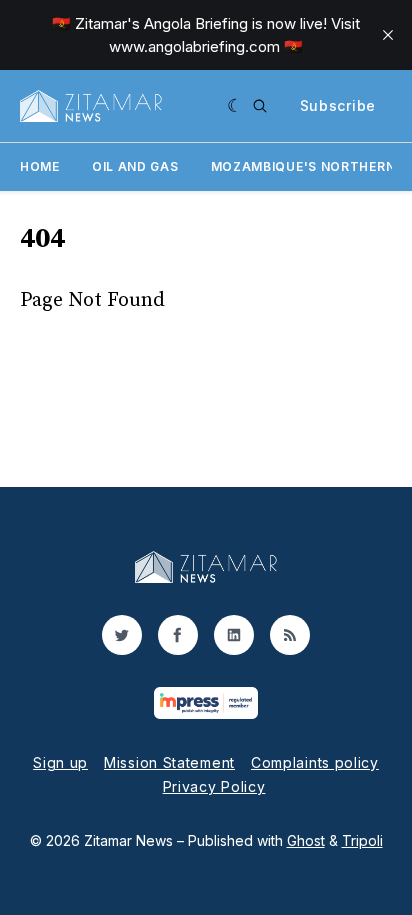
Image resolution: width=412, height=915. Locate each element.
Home (40, 166)
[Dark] (235, 106)
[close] (388, 35)
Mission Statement (169, 762)
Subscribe (338, 105)
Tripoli (362, 840)
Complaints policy (315, 762)
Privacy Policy (214, 786)
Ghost (306, 840)
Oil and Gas (135, 166)
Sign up (60, 762)
